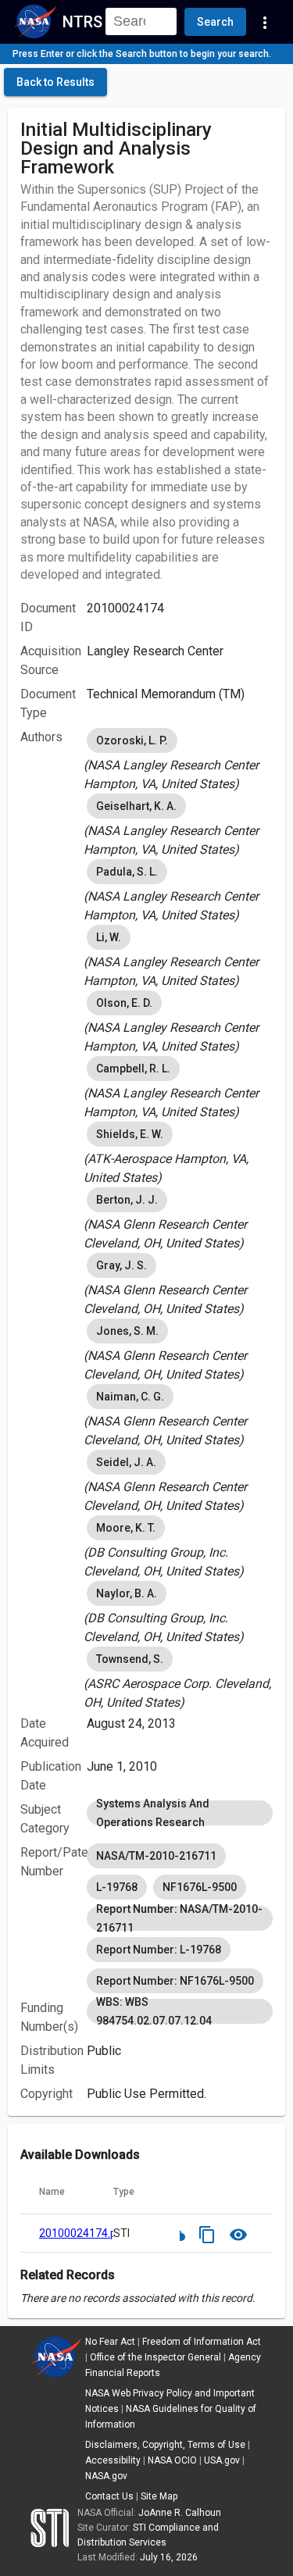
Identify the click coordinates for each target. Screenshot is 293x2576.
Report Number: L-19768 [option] (159, 1950)
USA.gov (222, 2460)
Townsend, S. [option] (130, 1659)
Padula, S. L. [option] (127, 872)
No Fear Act (110, 2342)
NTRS (82, 22)
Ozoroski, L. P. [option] (132, 740)
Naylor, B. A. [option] (127, 1593)
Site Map (159, 2496)
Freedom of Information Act (202, 2342)
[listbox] (180, 759)
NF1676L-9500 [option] (200, 1887)
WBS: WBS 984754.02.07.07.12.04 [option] (154, 2011)
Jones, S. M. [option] (127, 1331)
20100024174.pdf (83, 2233)
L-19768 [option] (117, 1887)
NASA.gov (106, 2476)
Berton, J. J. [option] (127, 1200)
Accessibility (113, 2460)
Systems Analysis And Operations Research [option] (153, 1813)
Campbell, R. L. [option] (133, 1069)
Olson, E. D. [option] (124, 1003)
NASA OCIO (172, 2460)
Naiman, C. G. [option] (130, 1397)
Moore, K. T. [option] (126, 1528)
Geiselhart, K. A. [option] (136, 806)
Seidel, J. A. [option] (126, 1462)
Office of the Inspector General (155, 2357)
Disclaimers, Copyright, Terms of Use (165, 2445)
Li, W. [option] (109, 937)
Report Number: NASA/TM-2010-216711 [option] (179, 1918)
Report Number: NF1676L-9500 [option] (175, 1981)
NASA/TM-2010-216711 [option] (156, 1856)
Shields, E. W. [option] (130, 1134)
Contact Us (109, 2496)
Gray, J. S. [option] (121, 1265)
